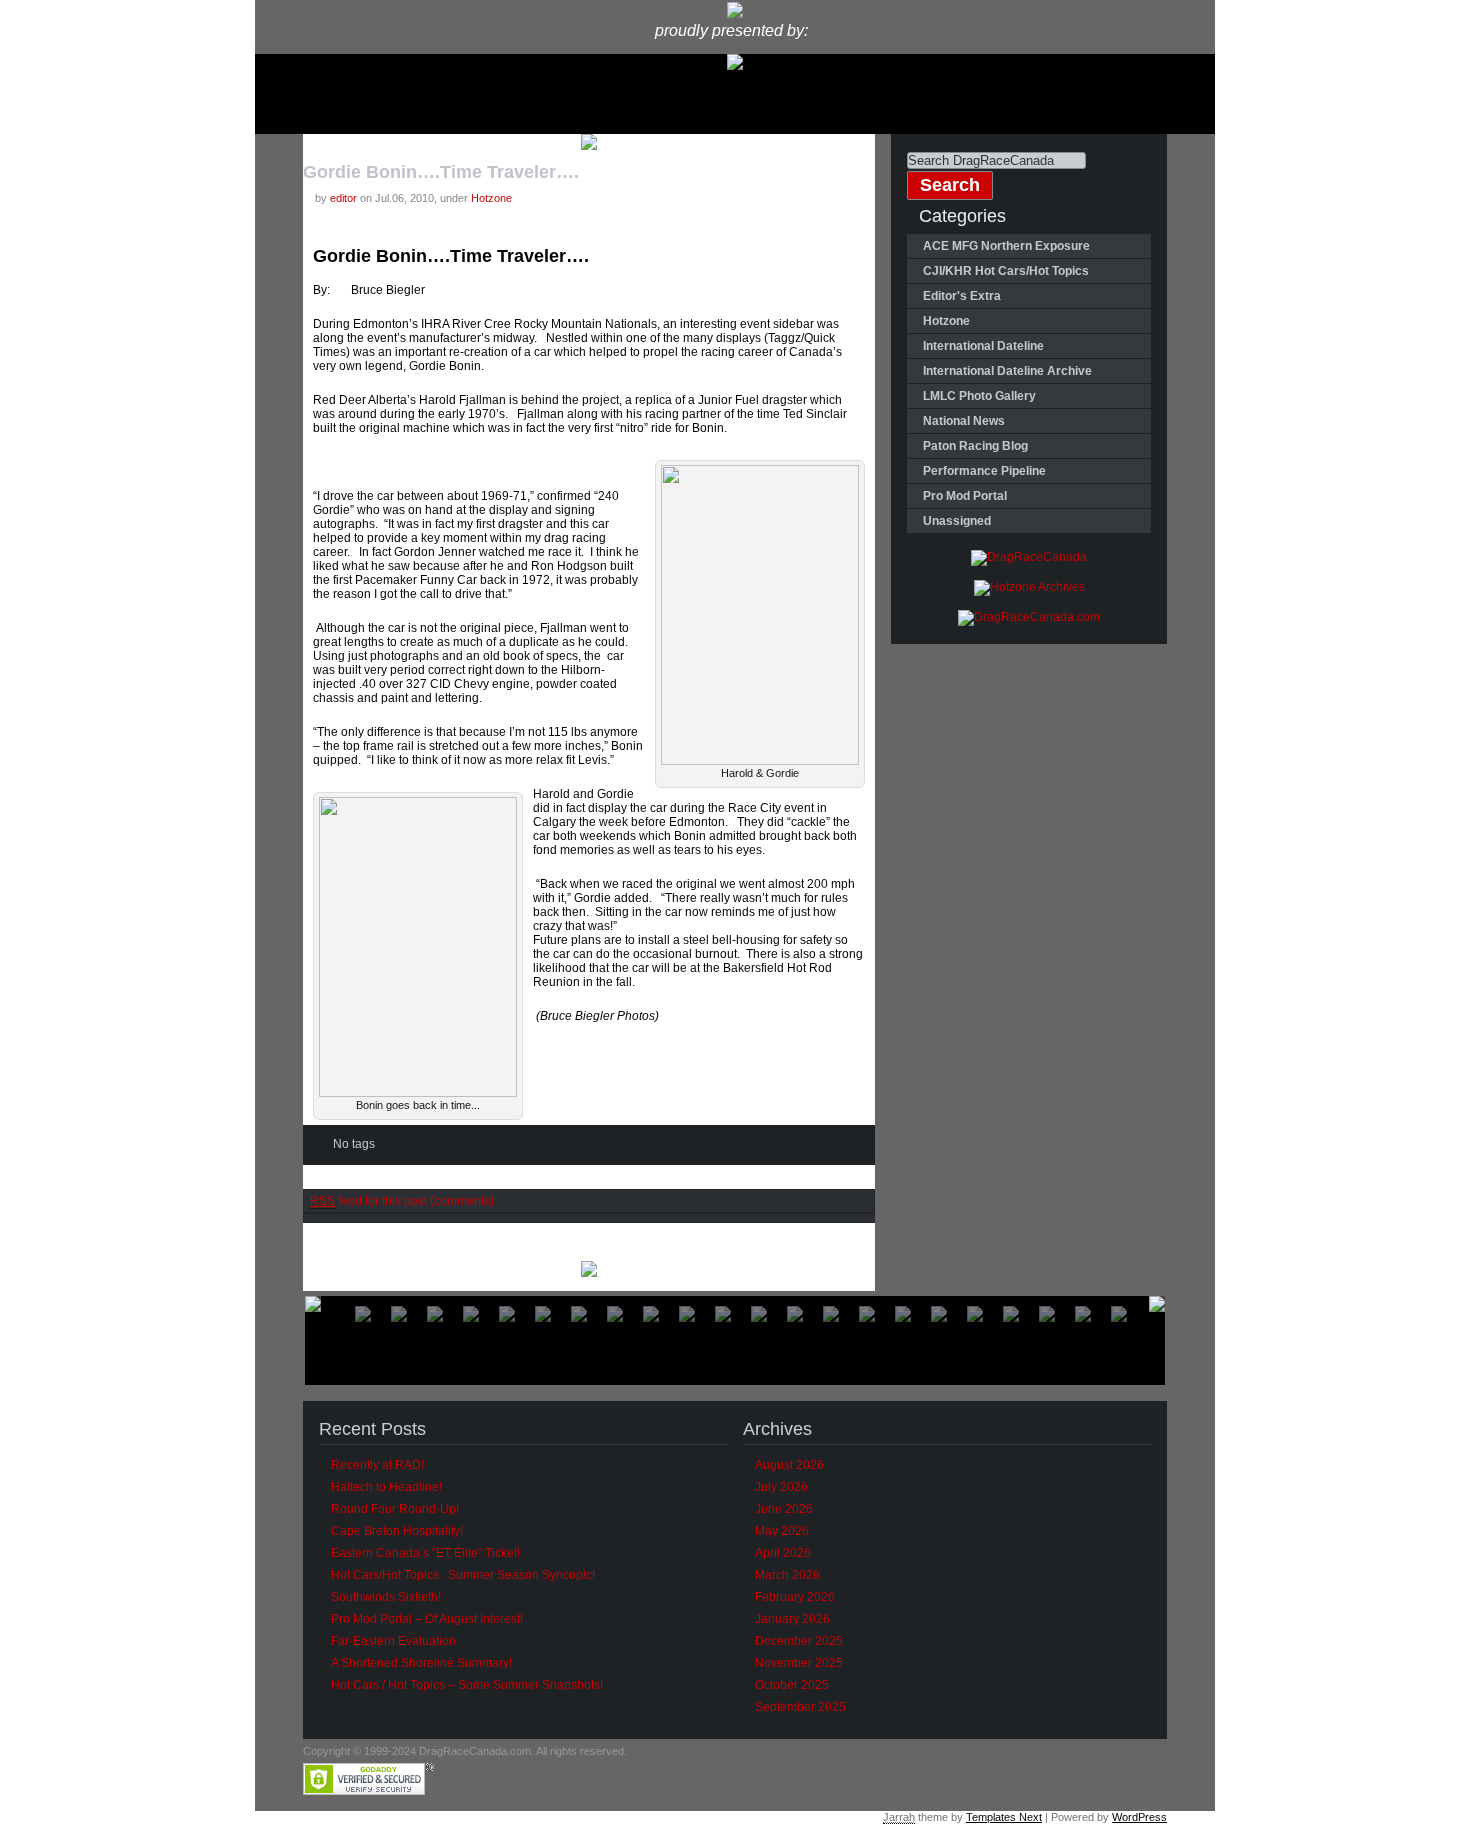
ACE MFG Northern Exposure (1006, 246)
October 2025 (792, 1685)
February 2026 (795, 1597)
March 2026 (787, 1575)
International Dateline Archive (1007, 371)
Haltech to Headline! (386, 1487)
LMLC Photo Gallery (979, 396)
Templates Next (1004, 1817)
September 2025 (800, 1707)
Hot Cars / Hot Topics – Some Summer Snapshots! (467, 1685)
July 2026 (781, 1487)
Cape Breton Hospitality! (397, 1531)
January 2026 (792, 1619)
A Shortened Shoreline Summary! (421, 1663)
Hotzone (491, 198)
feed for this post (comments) (402, 1201)
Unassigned (957, 521)
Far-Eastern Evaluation (393, 1641)
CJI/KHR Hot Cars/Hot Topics (1006, 271)
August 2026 (789, 1465)
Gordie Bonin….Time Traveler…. (441, 172)
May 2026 (782, 1531)
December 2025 (799, 1641)
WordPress (1139, 1817)
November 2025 (799, 1663)
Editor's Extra (962, 296)
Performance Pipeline (984, 471)
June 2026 (784, 1509)
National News (964, 421)
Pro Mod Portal (965, 496)
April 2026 (783, 1553)
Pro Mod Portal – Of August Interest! (427, 1619)
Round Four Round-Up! (395, 1509)
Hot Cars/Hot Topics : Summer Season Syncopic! (463, 1575)
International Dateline (983, 346)
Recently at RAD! (377, 1465)
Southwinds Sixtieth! (386, 1597)
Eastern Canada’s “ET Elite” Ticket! (425, 1553)
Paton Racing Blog (975, 446)
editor (343, 198)
